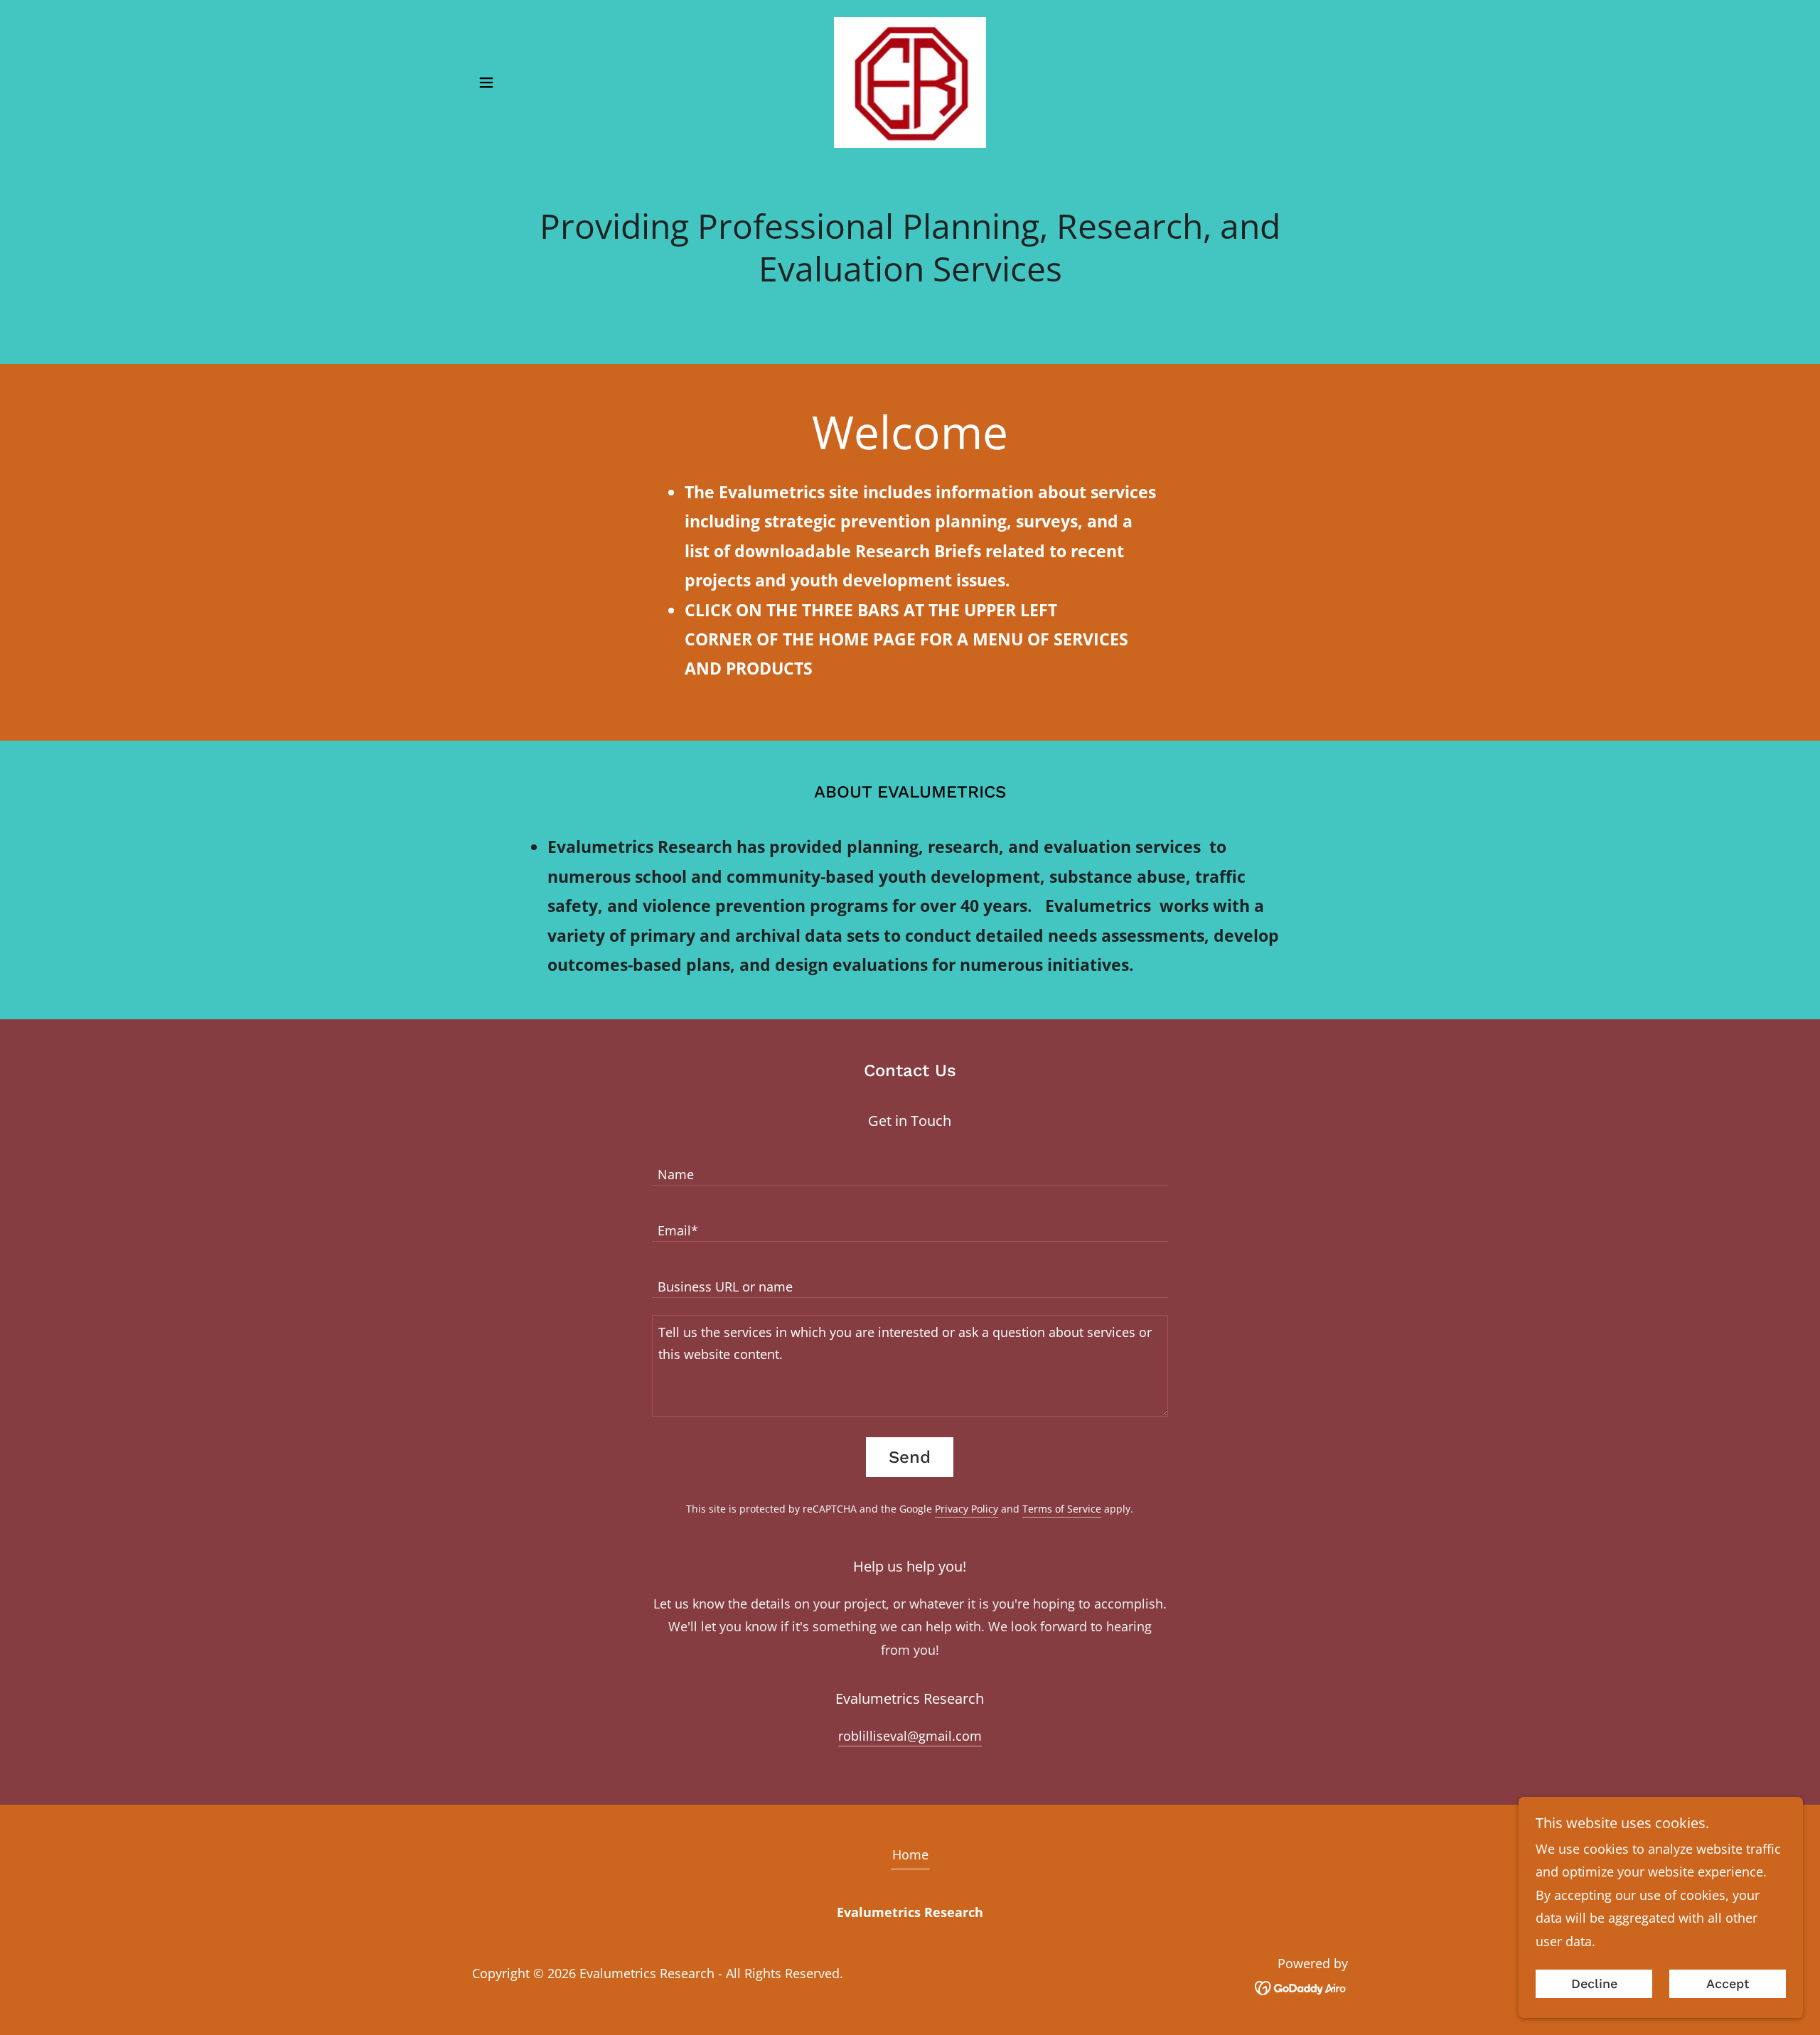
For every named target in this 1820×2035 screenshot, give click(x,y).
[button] (486, 82)
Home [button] (910, 1854)
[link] (910, 81)
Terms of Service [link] (1062, 1509)
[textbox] (910, 1166)
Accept (1728, 1984)
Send (910, 1457)
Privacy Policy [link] (967, 1509)
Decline (1594, 1984)
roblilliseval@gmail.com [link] (910, 1736)
